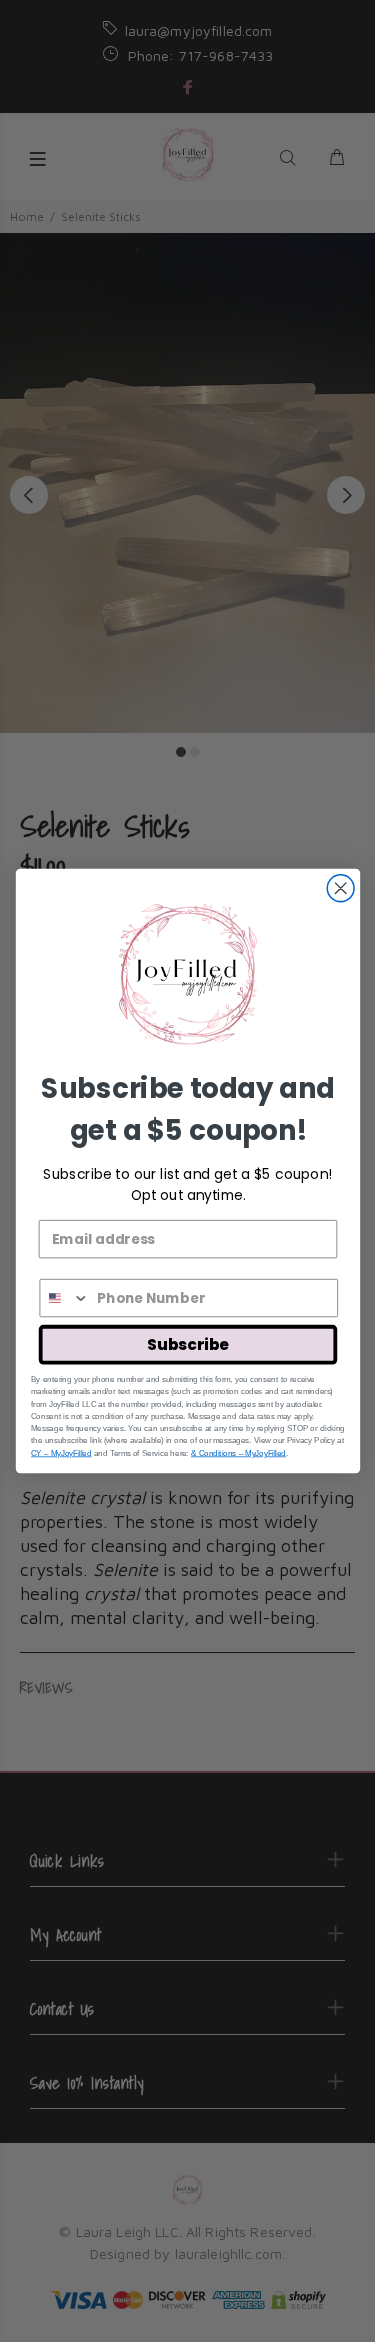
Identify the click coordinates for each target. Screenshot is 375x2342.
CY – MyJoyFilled (61, 1453)
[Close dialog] (340, 888)
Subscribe (187, 1344)
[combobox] (64, 1298)
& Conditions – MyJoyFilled (238, 1453)
